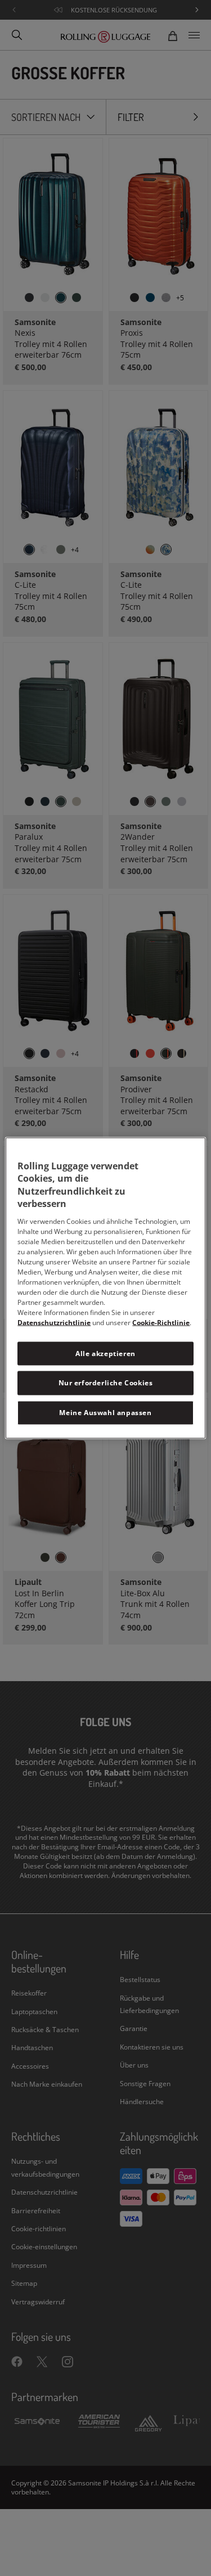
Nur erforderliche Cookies (106, 1383)
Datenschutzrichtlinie (54, 1322)
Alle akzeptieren (105, 1353)
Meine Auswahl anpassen (105, 1413)
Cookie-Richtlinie (161, 1322)
